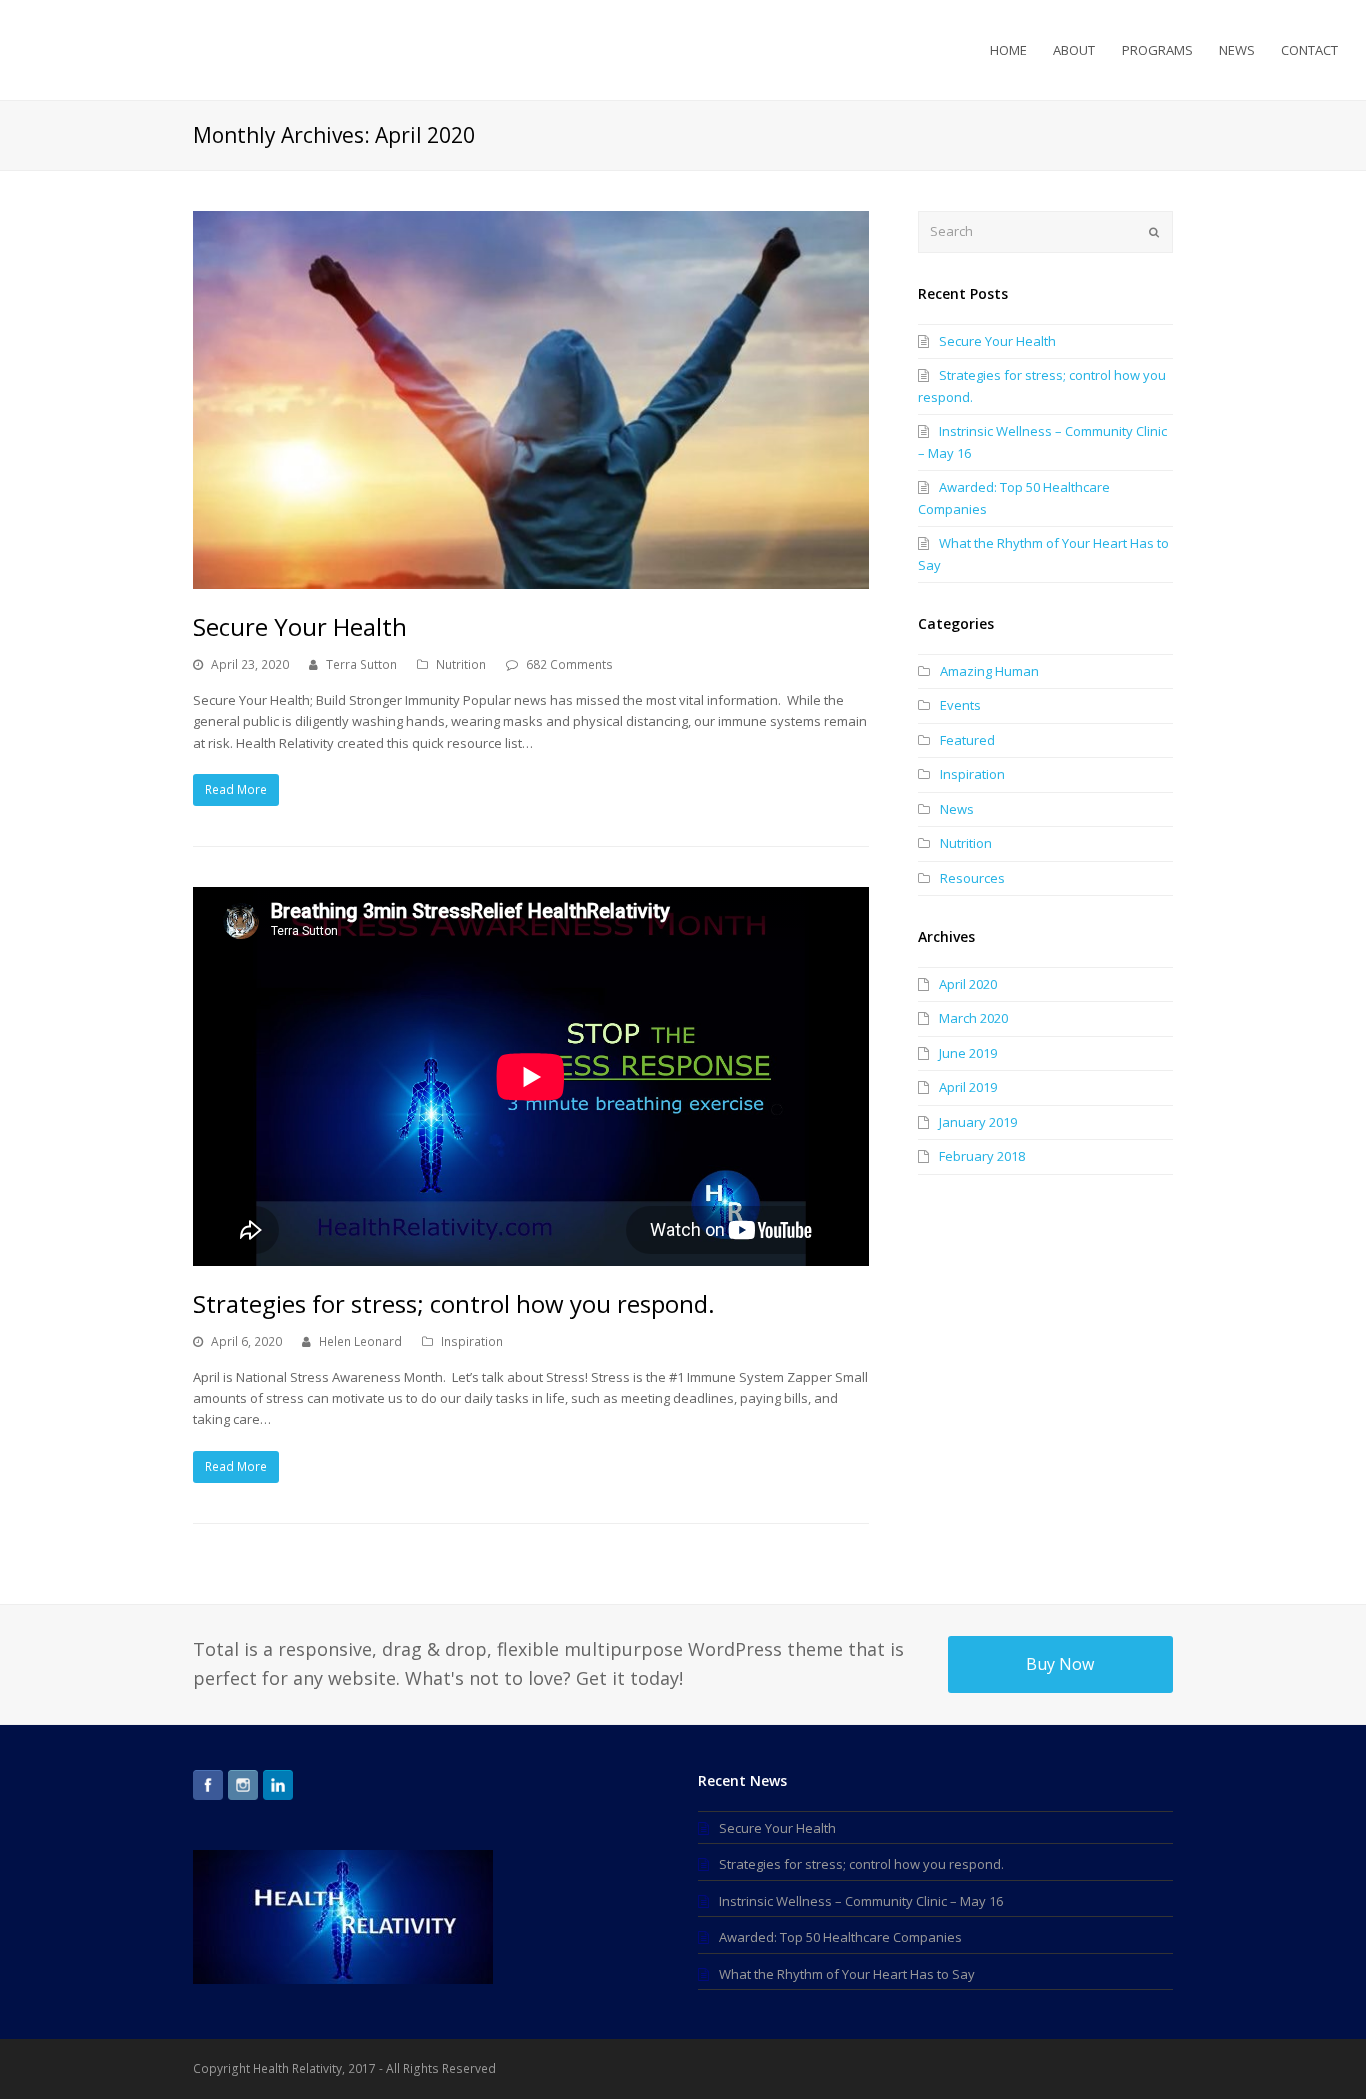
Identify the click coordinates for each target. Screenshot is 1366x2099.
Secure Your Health (300, 626)
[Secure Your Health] (531, 400)
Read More (236, 789)
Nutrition (461, 664)
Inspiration (472, 1341)
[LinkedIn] (278, 1785)
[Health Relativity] (108, 48)
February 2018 (982, 1156)
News (957, 809)
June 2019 (968, 1053)
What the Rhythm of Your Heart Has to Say (847, 1974)
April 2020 (968, 984)
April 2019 (968, 1087)
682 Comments (569, 664)
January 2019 (978, 1122)
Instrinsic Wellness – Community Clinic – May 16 (861, 1901)
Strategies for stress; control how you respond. (454, 1303)
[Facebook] (208, 1785)
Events (960, 705)
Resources (972, 878)
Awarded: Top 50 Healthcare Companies (840, 1937)
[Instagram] (243, 1785)
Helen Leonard (360, 1341)
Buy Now (1060, 1664)
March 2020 (973, 1018)
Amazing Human (989, 671)
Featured (967, 740)
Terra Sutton (361, 664)
